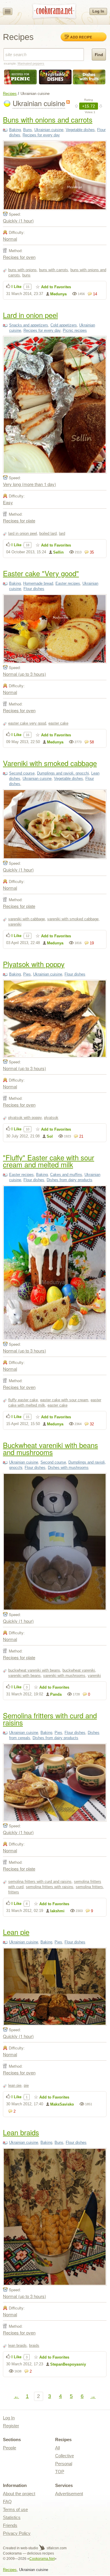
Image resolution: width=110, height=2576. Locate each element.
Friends (10, 2525)
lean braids (17, 2345)
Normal (10, 239)
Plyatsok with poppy (34, 964)
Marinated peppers (31, 63)
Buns (28, 130)
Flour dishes (34, 589)
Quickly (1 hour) (18, 221)
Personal (64, 2464)
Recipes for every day (41, 135)
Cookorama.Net (42, 2559)
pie (26, 2085)
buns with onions (22, 270)
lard (62, 533)
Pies (27, 974)
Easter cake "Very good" (41, 573)
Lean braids (21, 2132)
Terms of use (15, 2509)
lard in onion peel (23, 533)
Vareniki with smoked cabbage (50, 763)
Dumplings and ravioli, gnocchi (63, 773)
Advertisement (69, 2494)
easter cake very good (27, 723)
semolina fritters (89, 1887)
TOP (60, 2472)
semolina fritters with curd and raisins (40, 1882)
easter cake (58, 723)
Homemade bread (38, 583)
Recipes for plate (19, 521)
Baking (15, 130)
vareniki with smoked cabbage (73, 919)
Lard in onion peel (30, 315)
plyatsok (51, 1118)
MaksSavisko (62, 2104)
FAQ (7, 2502)
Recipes (10, 94)
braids (34, 2345)
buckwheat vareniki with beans (34, 1670)
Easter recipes (68, 583)
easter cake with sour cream (64, 1400)
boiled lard (48, 533)
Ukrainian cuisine (49, 130)
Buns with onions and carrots (48, 119)
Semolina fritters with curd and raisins (50, 1719)
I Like (16, 287)
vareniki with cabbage (27, 919)
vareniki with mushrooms (64, 1676)
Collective (65, 2456)
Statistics (12, 2517)
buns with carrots (54, 270)
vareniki (15, 924)
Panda (56, 1694)
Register (11, 2426)
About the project (19, 2494)
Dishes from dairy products (70, 1180)
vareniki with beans (24, 1676)
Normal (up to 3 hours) (24, 674)
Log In (98, 11)
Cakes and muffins (66, 1175)
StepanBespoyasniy (68, 2364)
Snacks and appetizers (29, 325)
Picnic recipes (75, 330)
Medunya (58, 294)
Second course (22, 773)
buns (26, 275)
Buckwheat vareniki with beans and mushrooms (50, 1448)
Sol (50, 1136)
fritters (14, 1892)
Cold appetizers (64, 325)
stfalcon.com (56, 2548)
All (57, 2448)
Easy (8, 502)
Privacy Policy (17, 2533)
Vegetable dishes (80, 130)
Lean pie (16, 1932)
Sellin (58, 552)
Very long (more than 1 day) (29, 484)
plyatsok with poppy (25, 1118)
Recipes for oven (19, 257)
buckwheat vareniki (79, 1670)
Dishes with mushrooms (68, 1468)
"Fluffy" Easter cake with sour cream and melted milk (49, 1161)
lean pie (15, 2085)
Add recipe (81, 37)
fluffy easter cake (23, 1400)
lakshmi (57, 1911)
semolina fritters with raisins (50, 1887)
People (10, 2448)
